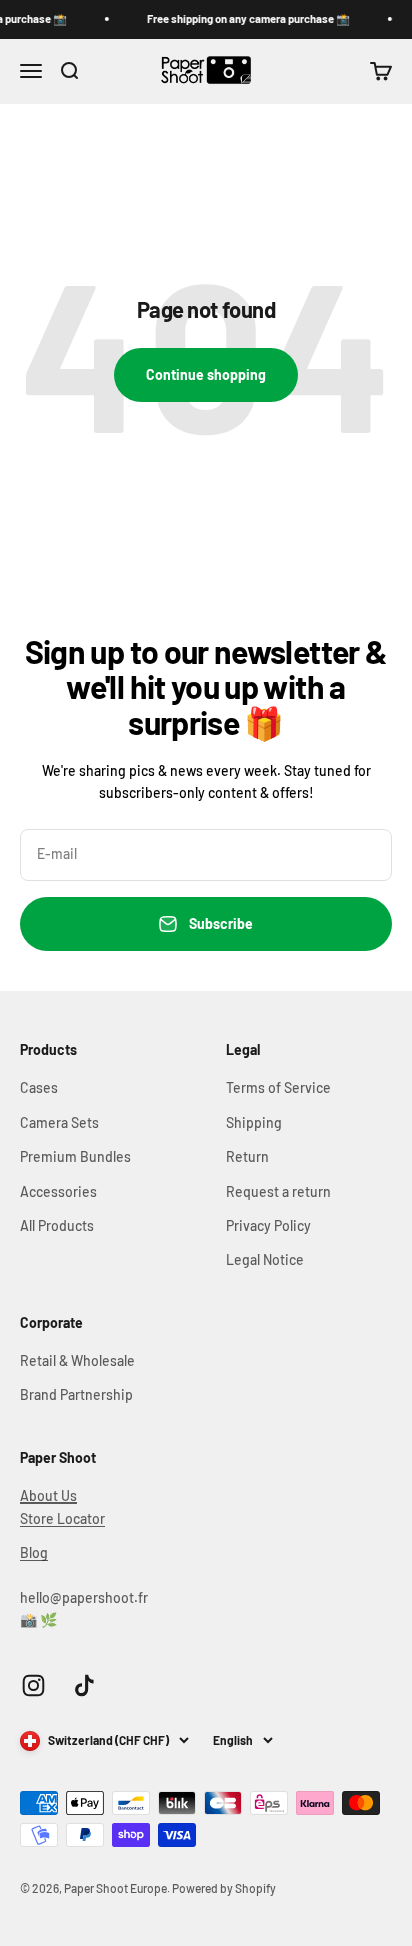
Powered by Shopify (224, 1888)
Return (247, 1156)
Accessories (58, 1191)
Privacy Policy (268, 1225)
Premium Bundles (75, 1156)
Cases (39, 1087)
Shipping (254, 1122)
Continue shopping (206, 374)
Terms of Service (278, 1087)
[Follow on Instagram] (33, 1685)
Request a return (278, 1191)
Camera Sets (59, 1122)
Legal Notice (265, 1259)
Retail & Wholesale (77, 1360)
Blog (34, 1552)
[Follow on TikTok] (84, 1685)
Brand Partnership (76, 1394)
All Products (57, 1225)
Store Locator (62, 1518)
